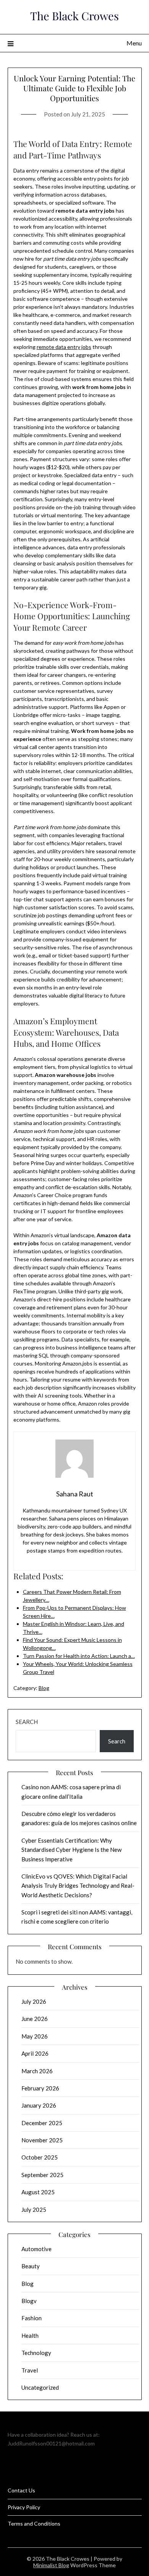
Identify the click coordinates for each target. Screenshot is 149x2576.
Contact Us (21, 2490)
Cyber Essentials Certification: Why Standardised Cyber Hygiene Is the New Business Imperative (71, 1850)
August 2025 (38, 2192)
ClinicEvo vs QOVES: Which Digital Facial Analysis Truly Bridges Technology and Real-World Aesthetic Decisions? (78, 1886)
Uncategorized (40, 2387)
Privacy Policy (24, 2507)
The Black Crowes (74, 16)
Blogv (29, 2301)
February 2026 (40, 2088)
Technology (36, 2353)
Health (30, 2336)
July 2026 (34, 2001)
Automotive (36, 2249)
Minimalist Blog (51, 2565)
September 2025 (42, 2175)
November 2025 (42, 2140)
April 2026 (35, 2053)
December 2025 (42, 2123)
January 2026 (39, 2105)
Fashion (32, 2318)
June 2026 (35, 2019)
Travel (30, 2370)
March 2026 (37, 2071)
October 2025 (40, 2157)
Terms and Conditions (34, 2524)
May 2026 (35, 2036)
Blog (44, 1688)
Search (27, 1722)
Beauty (31, 2266)
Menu (134, 43)
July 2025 (34, 2210)
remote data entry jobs (64, 347)
